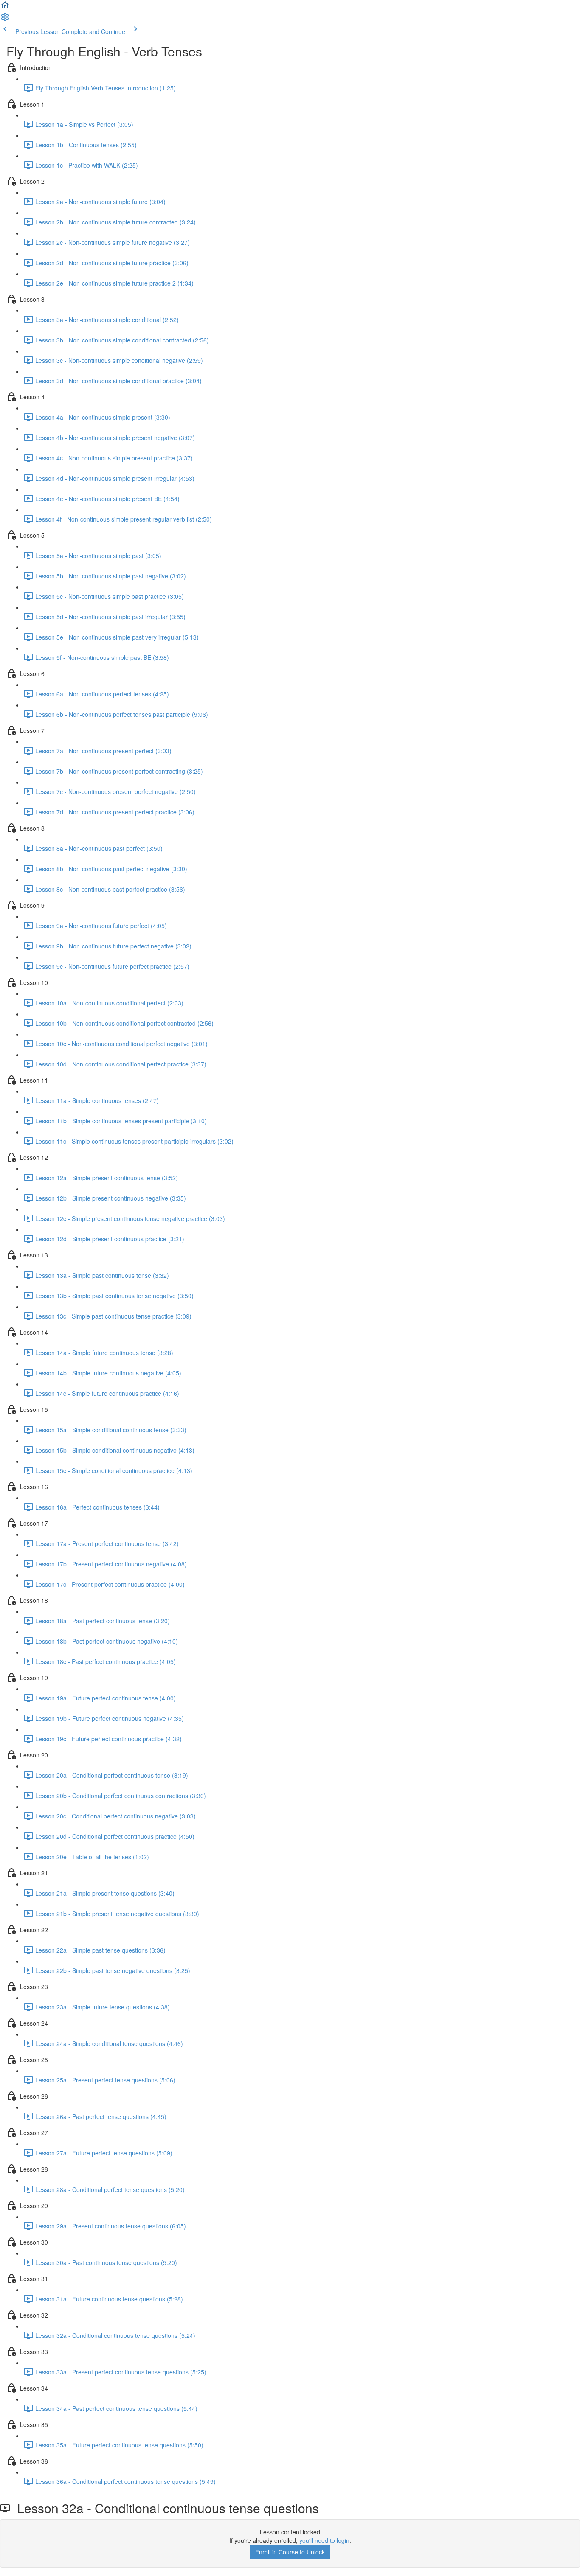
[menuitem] (5, 20)
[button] (5, 8)
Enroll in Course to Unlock (290, 2552)
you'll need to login (324, 2540)
